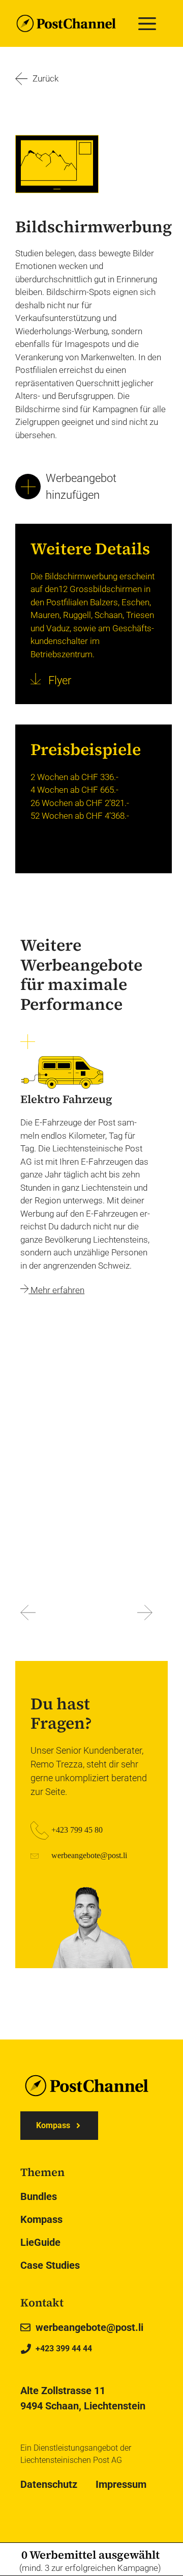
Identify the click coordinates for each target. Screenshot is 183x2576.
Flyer (58, 680)
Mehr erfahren (56, 1290)
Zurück (45, 78)
